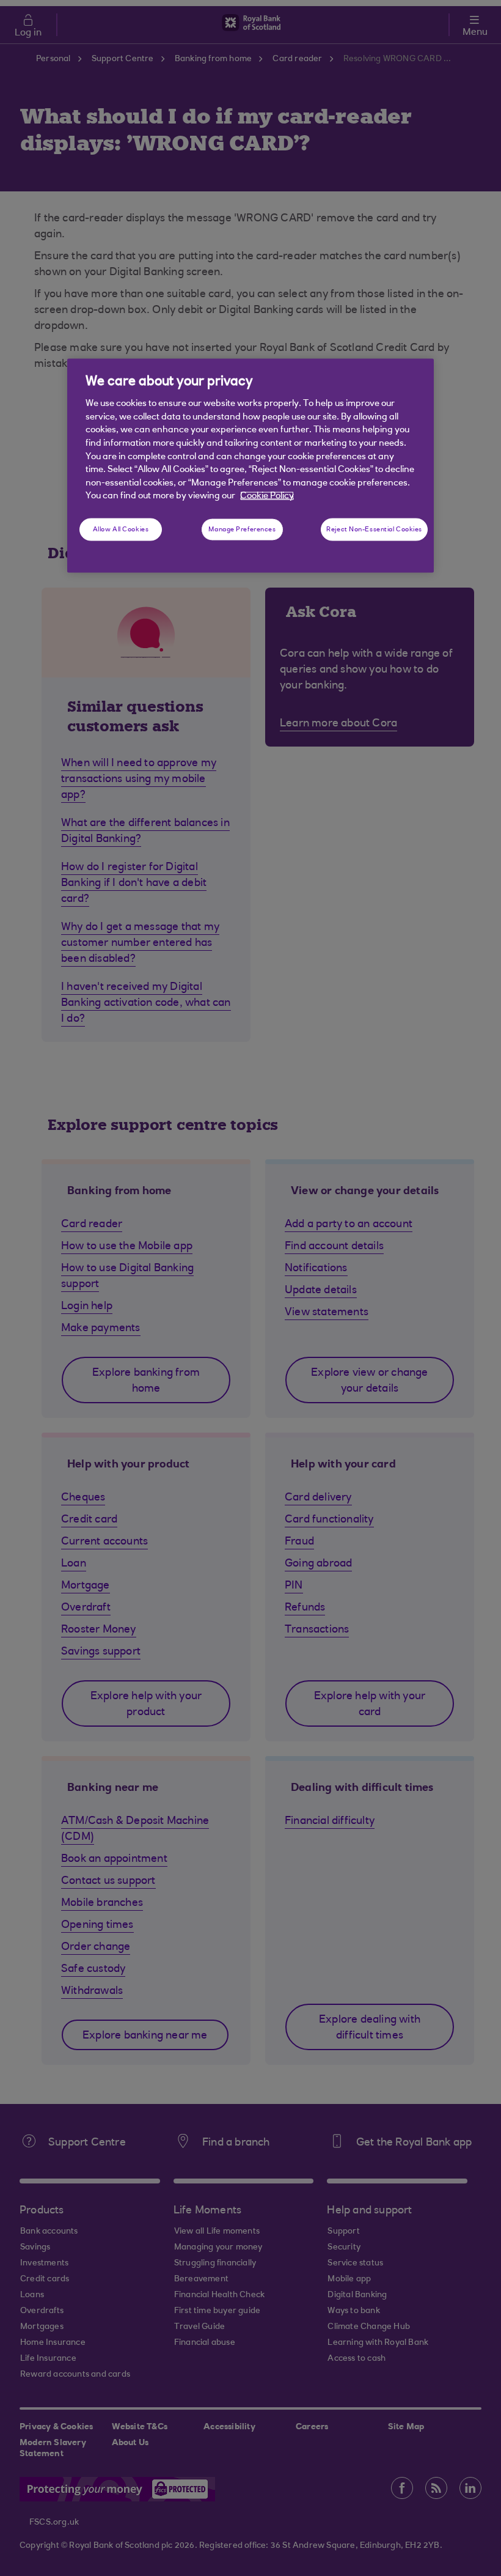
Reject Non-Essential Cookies (374, 529)
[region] (250, 465)
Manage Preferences (242, 529)
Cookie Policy (267, 496)
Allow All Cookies (121, 529)
